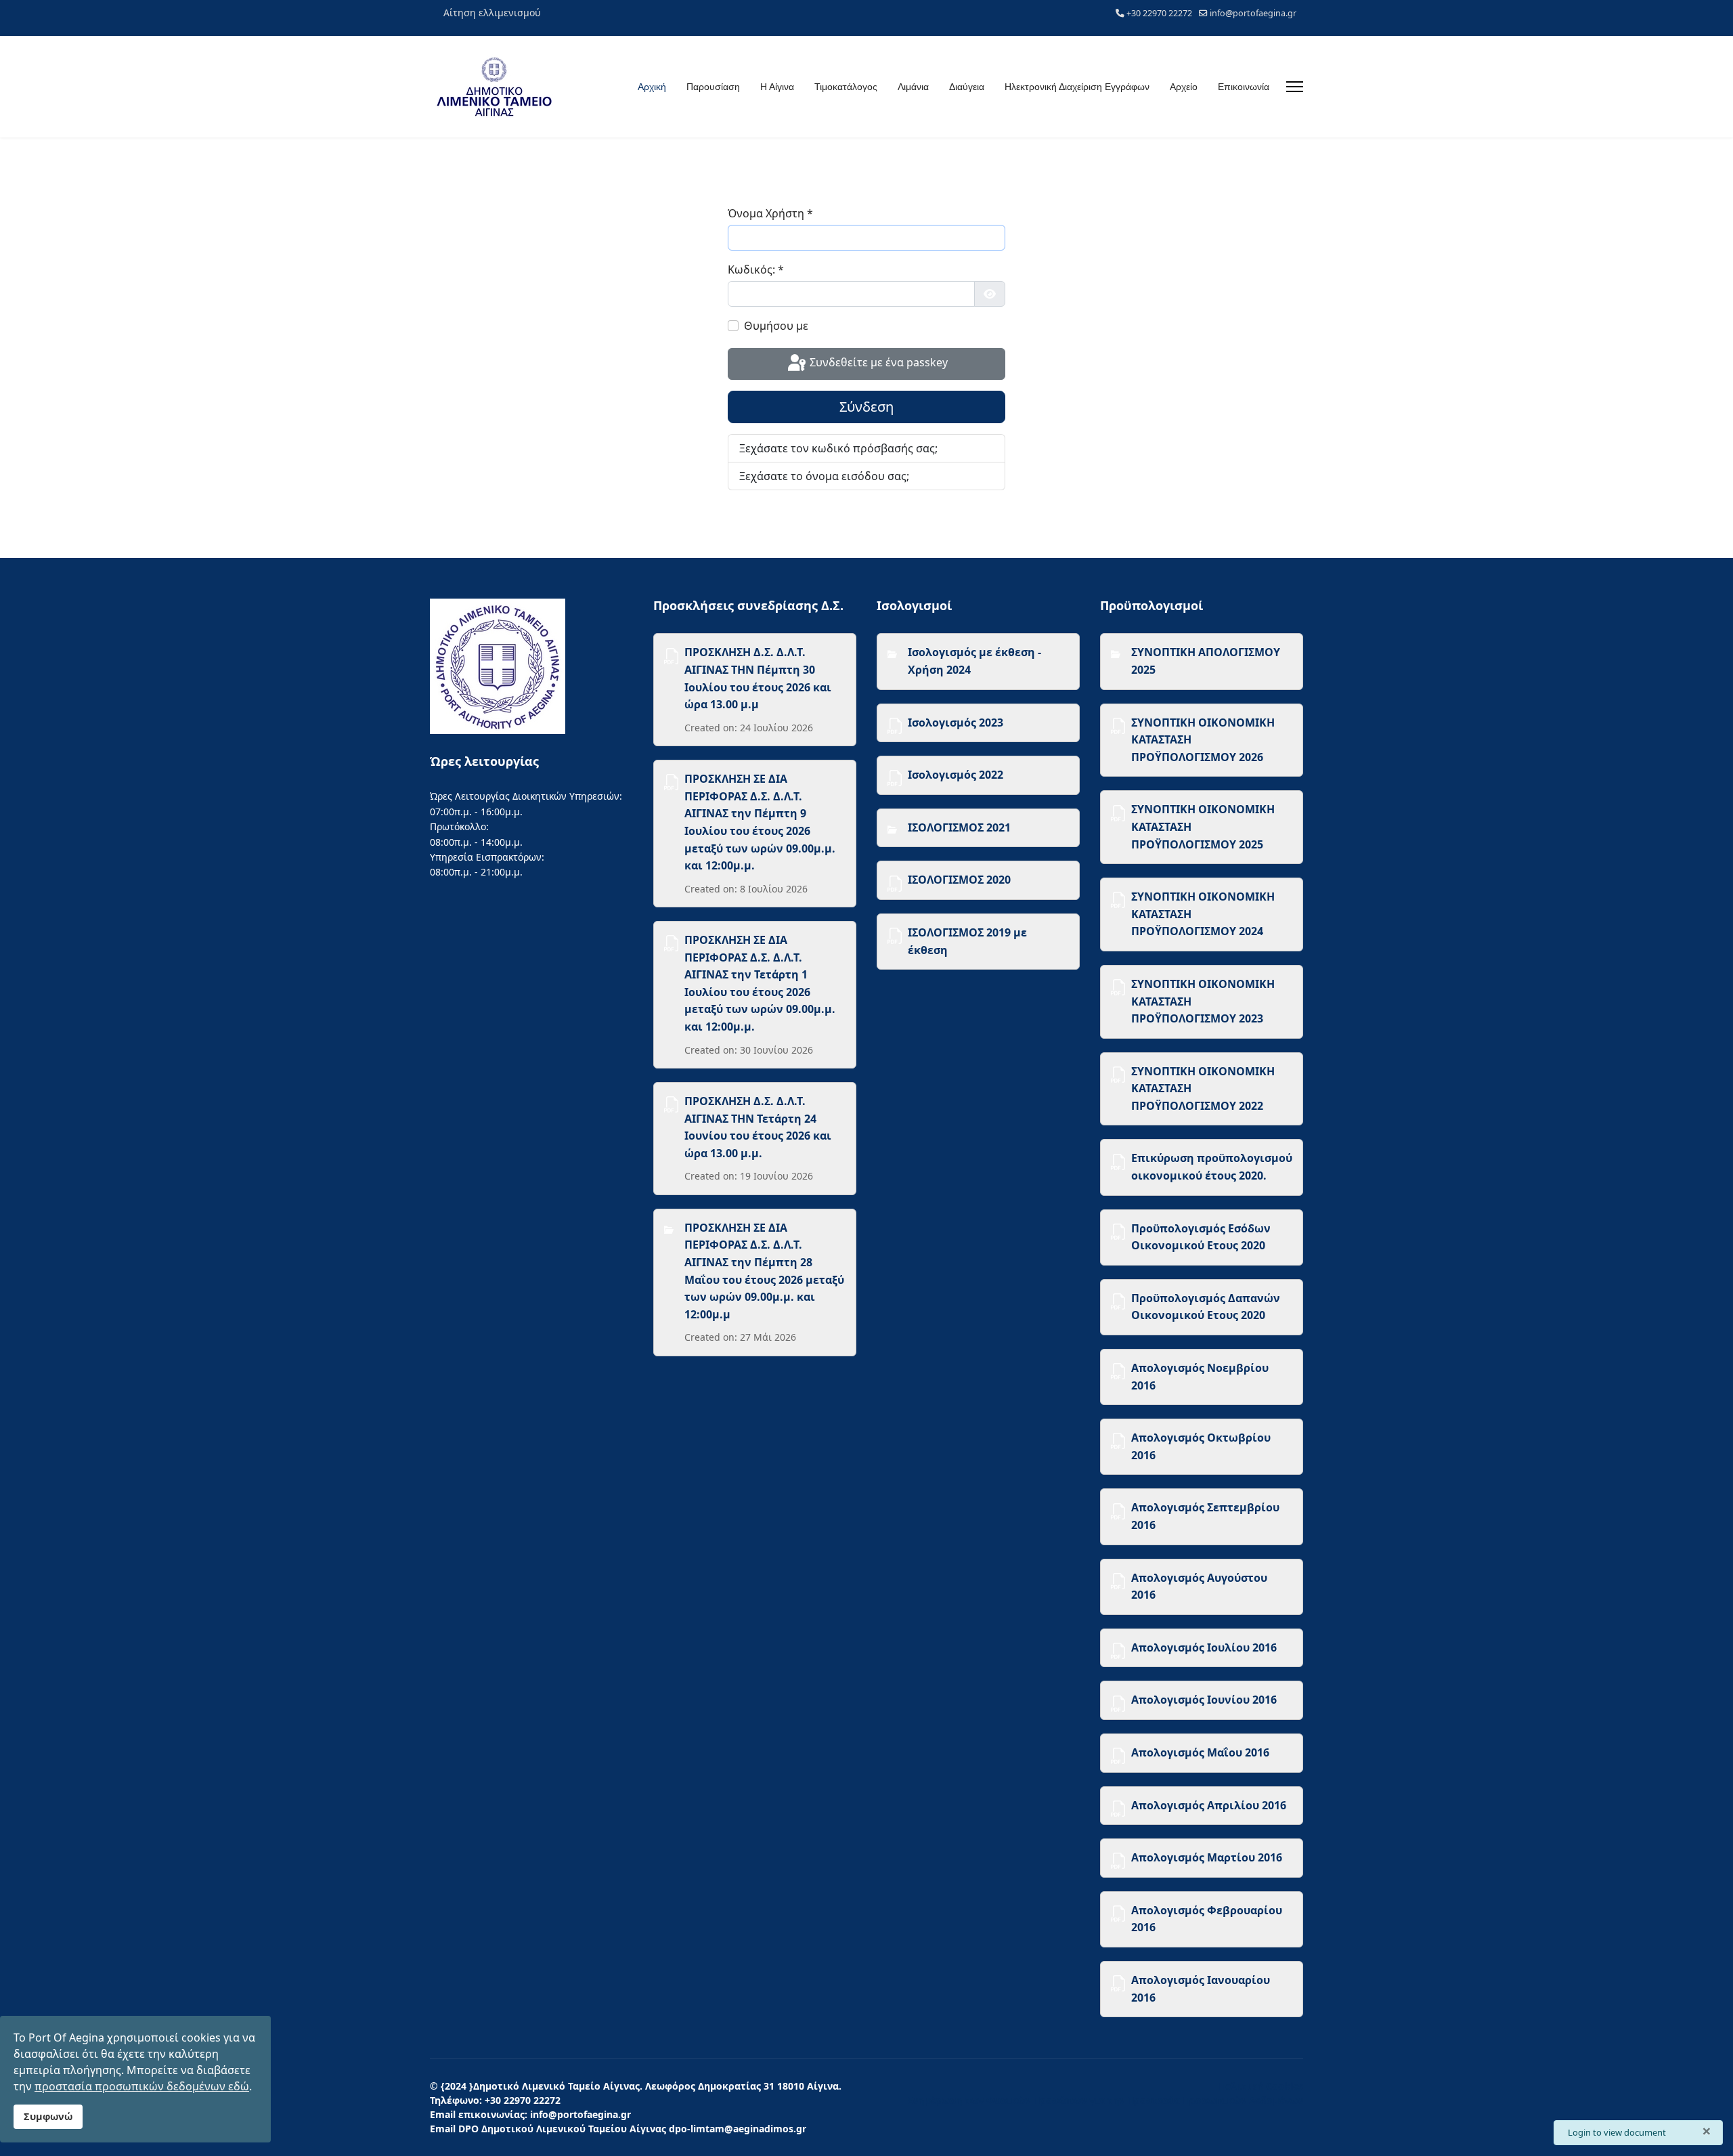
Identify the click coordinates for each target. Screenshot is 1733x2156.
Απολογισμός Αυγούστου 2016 (1199, 1587)
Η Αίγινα (777, 87)
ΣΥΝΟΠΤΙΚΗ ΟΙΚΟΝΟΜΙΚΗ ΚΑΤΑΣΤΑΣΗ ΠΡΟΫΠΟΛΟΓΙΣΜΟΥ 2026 (1203, 740)
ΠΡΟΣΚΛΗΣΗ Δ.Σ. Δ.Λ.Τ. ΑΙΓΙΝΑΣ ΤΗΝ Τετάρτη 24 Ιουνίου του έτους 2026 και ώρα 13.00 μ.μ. (758, 1127)
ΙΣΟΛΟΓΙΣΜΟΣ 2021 (959, 827)
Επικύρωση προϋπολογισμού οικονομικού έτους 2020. (1212, 1167)
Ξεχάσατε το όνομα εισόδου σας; (824, 476)
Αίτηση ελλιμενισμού (492, 13)
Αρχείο (1184, 87)
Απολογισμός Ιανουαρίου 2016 (1201, 1989)
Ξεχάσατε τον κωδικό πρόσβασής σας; (838, 448)
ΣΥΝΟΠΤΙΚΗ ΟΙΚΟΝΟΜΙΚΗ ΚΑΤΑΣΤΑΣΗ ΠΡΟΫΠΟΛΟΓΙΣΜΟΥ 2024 (1203, 914)
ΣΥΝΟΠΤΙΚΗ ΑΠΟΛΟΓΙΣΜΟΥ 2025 (1206, 661)
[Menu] (1295, 87)
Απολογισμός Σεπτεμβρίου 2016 (1205, 1516)
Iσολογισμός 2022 (956, 775)
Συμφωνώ (48, 2116)
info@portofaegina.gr (1253, 13)
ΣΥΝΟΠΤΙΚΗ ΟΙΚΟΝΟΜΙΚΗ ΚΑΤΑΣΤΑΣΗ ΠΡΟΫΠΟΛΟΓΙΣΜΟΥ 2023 (1203, 1001)
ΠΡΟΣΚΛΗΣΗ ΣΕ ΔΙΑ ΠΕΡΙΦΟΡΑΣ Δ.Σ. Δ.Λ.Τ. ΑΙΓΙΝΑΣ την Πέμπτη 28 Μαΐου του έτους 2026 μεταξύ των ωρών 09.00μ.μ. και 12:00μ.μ (764, 1271)
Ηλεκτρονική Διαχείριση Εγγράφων (1077, 87)
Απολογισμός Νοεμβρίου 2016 (1200, 1377)
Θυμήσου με (776, 326)
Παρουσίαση (713, 87)
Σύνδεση (866, 407)
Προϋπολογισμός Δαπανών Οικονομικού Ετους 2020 (1206, 1307)
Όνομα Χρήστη (770, 213)
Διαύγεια (967, 87)
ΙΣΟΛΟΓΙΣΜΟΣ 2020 (959, 880)
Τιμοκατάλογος (846, 87)
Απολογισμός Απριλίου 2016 (1209, 1805)
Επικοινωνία (1244, 87)
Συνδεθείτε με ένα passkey (877, 363)
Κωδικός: (756, 269)
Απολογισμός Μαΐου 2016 (1200, 1752)
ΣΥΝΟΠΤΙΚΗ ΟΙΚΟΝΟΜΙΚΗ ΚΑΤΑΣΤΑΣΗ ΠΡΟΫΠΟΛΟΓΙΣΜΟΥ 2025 (1203, 826)
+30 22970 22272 (1159, 13)
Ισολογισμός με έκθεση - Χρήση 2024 (974, 661)
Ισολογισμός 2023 (956, 723)
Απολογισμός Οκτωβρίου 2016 (1201, 1446)
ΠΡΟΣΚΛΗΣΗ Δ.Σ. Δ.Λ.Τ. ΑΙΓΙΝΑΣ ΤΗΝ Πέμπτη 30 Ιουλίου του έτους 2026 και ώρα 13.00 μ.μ (758, 678)
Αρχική (652, 87)
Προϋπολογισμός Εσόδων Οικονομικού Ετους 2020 (1201, 1237)
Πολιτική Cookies (1261, 2086)
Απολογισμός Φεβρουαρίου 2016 (1207, 1919)
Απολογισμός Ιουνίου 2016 (1204, 1700)
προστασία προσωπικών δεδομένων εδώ (142, 2086)
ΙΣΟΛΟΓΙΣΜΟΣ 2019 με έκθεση (967, 941)
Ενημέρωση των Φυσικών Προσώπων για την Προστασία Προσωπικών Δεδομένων (1105, 2100)
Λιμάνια (913, 87)
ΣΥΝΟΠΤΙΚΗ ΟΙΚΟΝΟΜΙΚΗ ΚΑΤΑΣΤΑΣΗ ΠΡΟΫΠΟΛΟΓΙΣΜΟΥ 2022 (1203, 1088)
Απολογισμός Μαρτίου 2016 (1207, 1857)
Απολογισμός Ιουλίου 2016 (1204, 1647)
